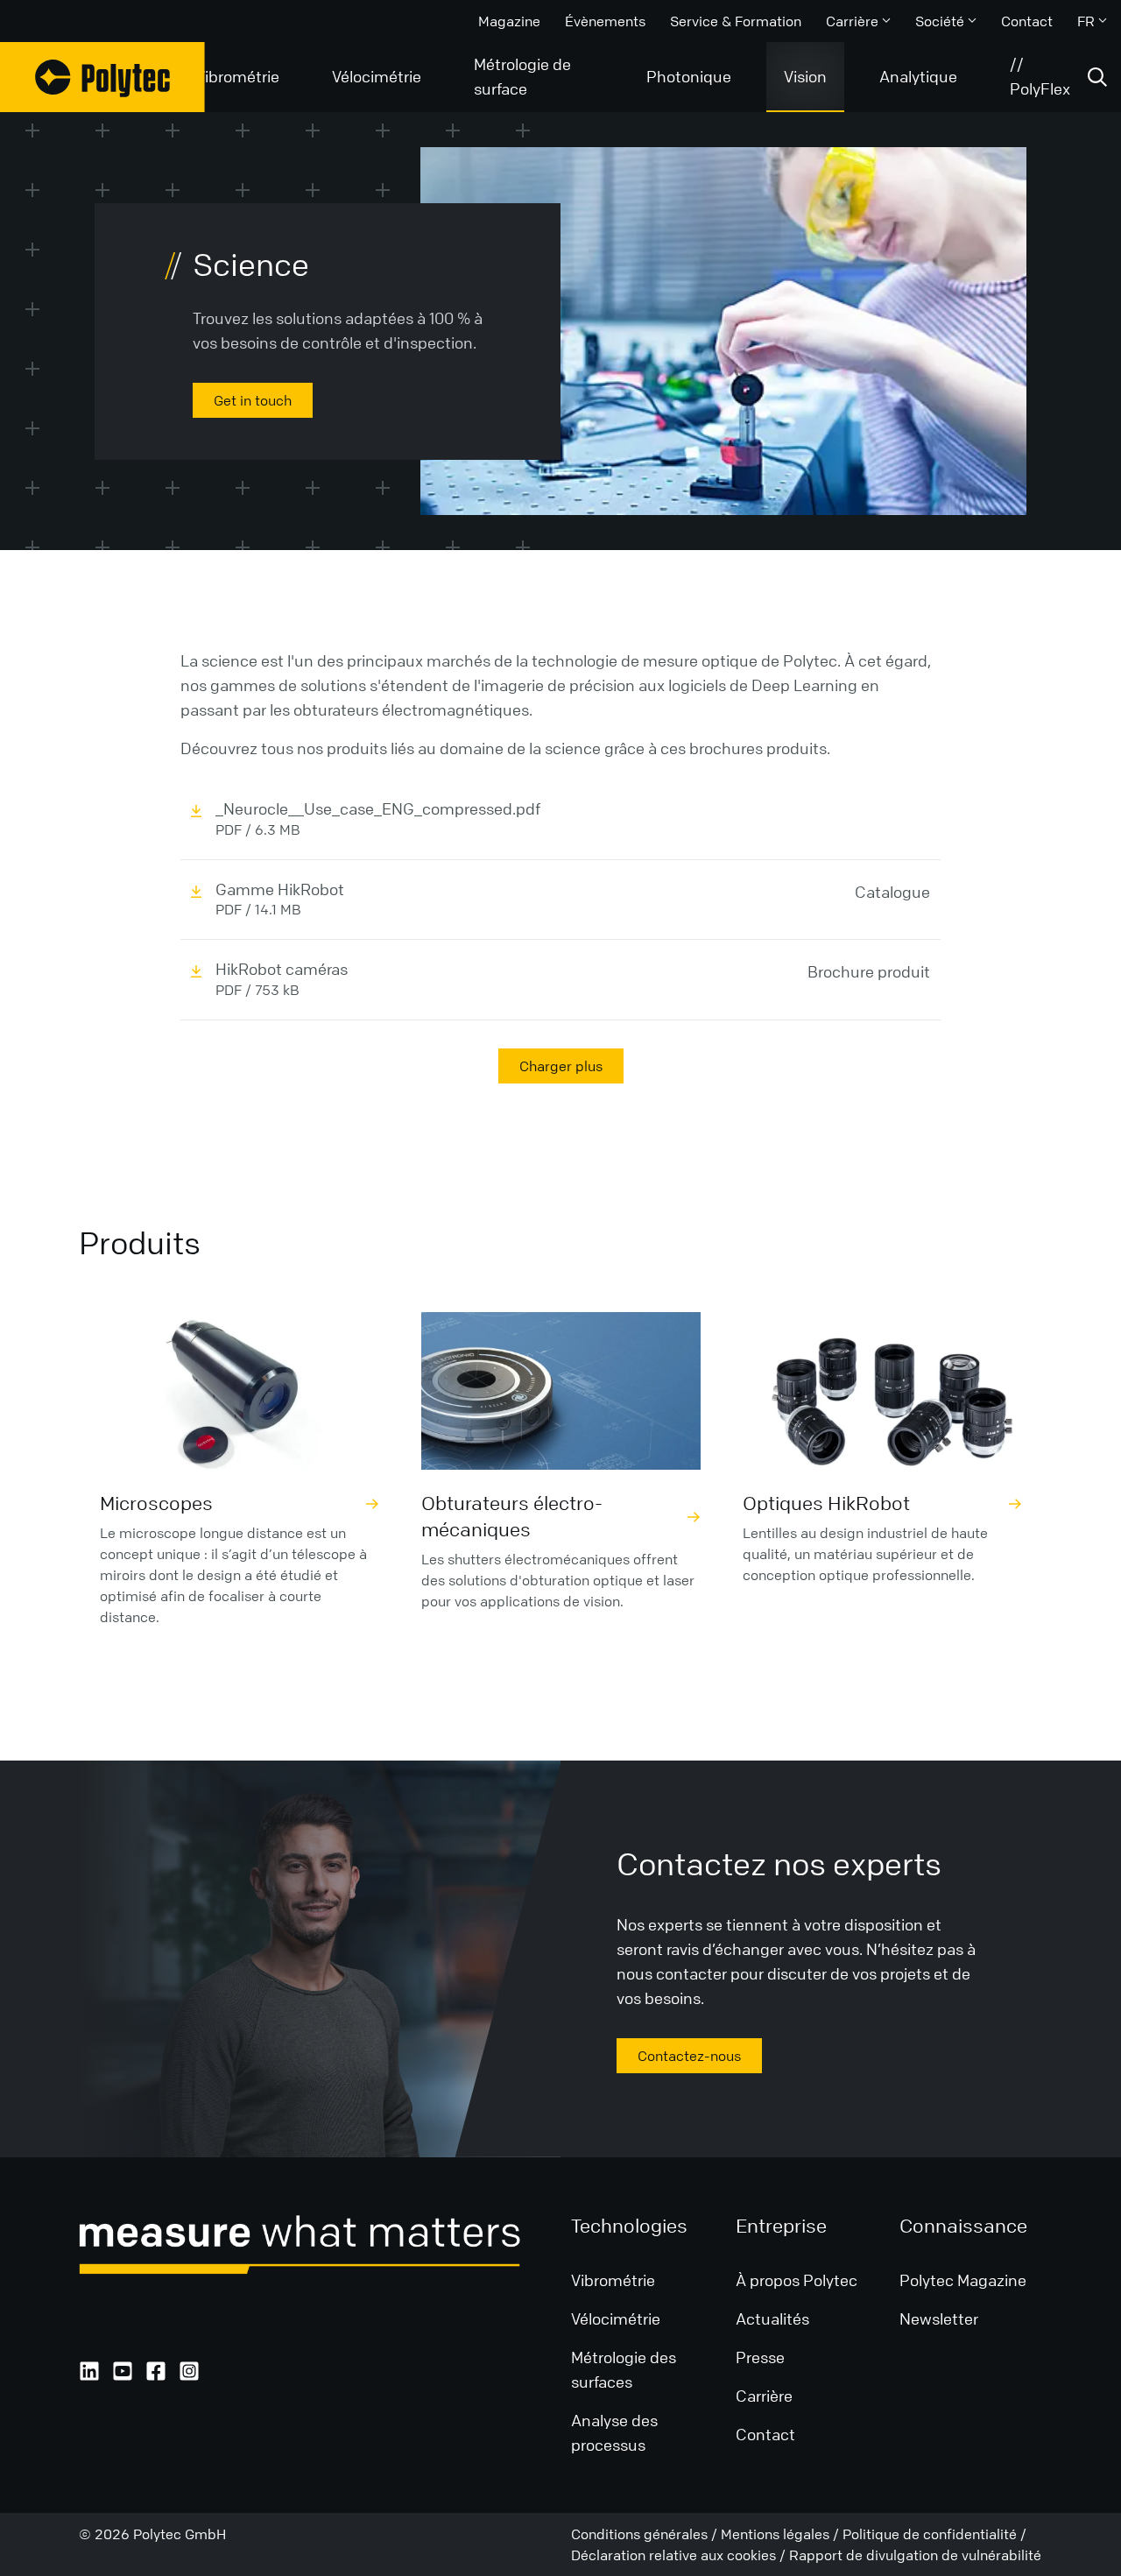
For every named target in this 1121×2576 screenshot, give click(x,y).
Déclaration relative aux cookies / (680, 2555)
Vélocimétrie (377, 76)
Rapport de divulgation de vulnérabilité (915, 2555)
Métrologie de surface (522, 76)
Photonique (689, 76)
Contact (1027, 21)
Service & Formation (736, 21)
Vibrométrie (237, 76)
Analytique (918, 76)
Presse (760, 2357)
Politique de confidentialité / (934, 2534)
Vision (805, 76)
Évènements (605, 21)
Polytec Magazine (963, 2280)
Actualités (774, 2318)
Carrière (852, 21)
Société (940, 21)
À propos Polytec (797, 2280)
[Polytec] (102, 77)
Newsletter (939, 2318)
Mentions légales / (782, 2534)
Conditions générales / (646, 2534)
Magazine (509, 21)
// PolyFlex (1040, 76)
